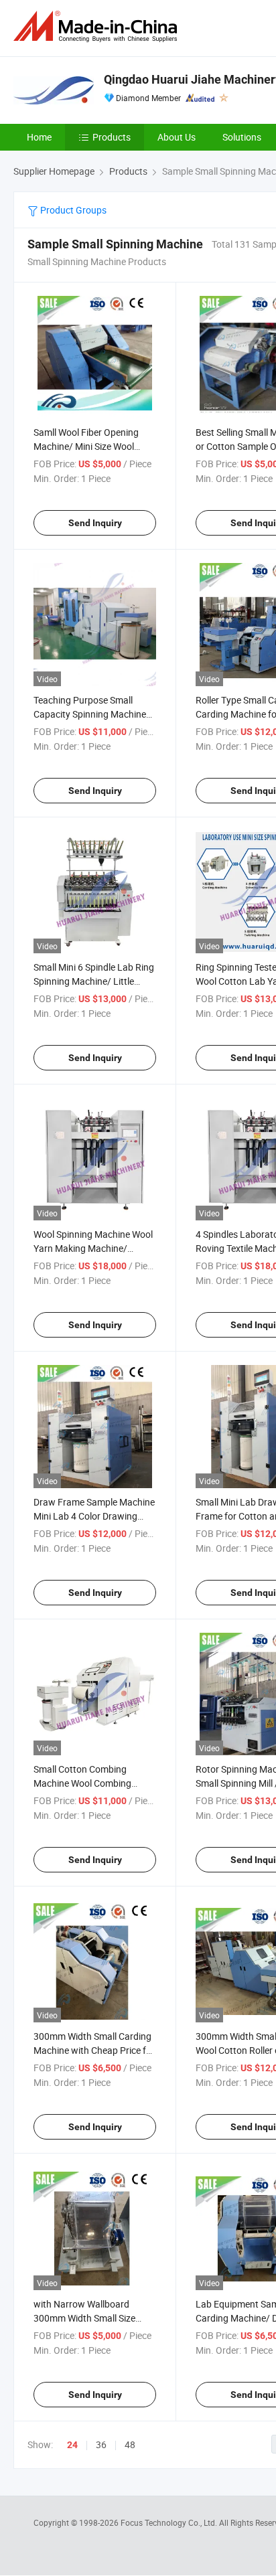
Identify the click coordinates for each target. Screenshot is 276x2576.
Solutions (242, 137)
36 (101, 2444)
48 (130, 2444)
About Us (177, 137)
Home (39, 137)
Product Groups (72, 210)
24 (72, 2445)
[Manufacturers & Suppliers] (98, 26)
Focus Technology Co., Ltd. (170, 2522)
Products (112, 137)
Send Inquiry (95, 523)
